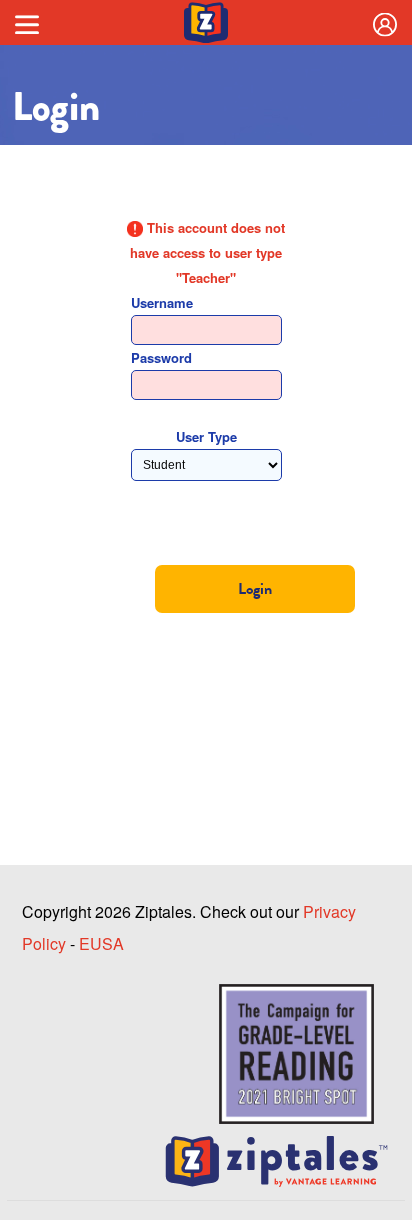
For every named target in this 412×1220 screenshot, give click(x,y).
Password (161, 357)
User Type (206, 436)
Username (162, 302)
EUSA (101, 943)
